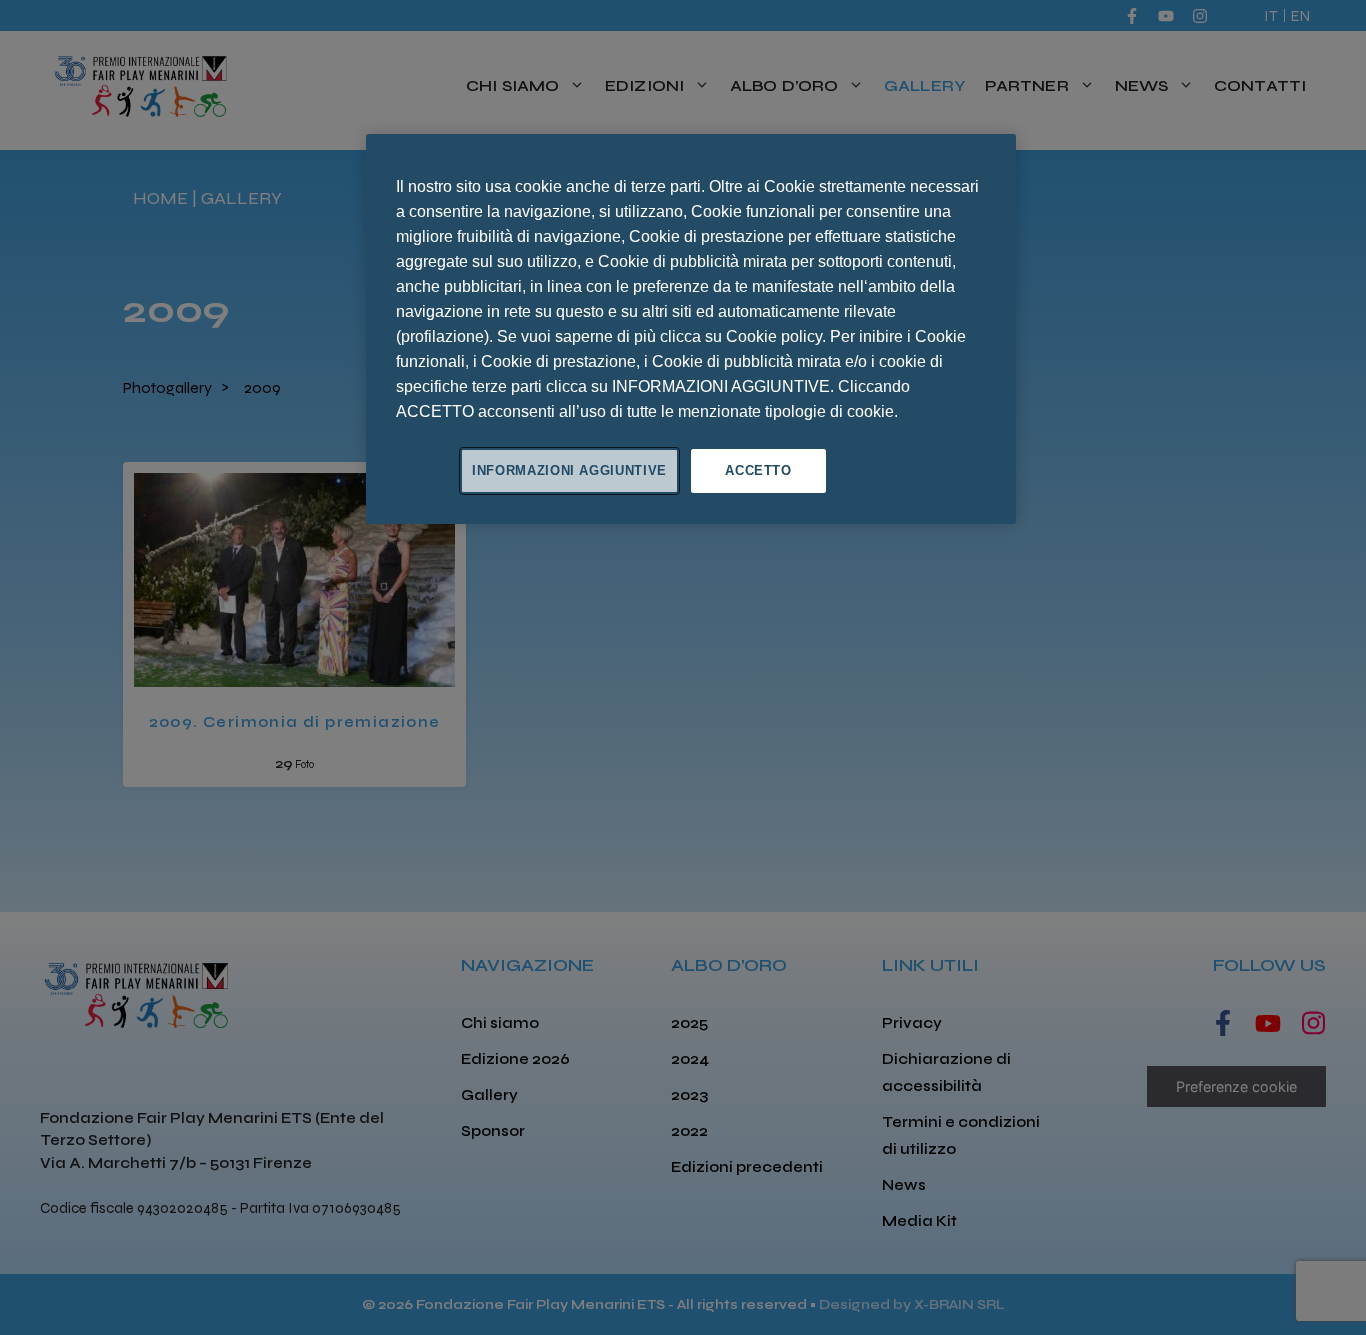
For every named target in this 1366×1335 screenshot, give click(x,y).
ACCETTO (758, 470)
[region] (691, 329)
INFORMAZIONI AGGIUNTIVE (569, 470)
